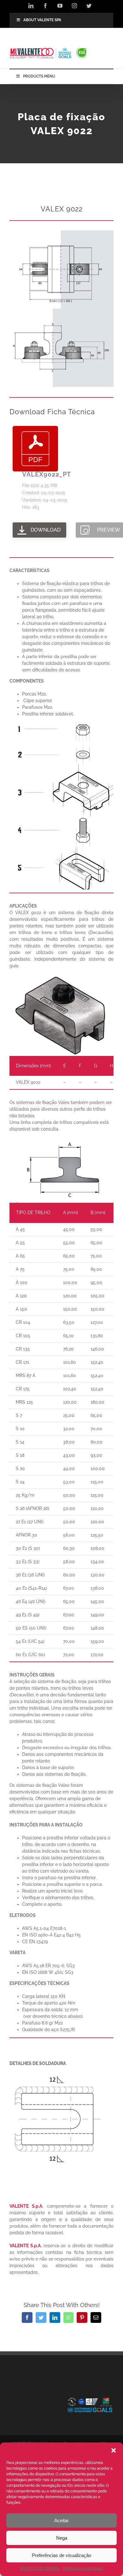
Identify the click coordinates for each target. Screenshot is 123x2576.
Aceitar (61, 2520)
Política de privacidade (83, 2568)
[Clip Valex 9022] (61, 233)
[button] (114, 2450)
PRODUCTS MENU (39, 76)
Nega (62, 2538)
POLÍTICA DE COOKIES (40, 2568)
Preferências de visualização (61, 2555)
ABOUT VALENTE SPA (42, 20)
